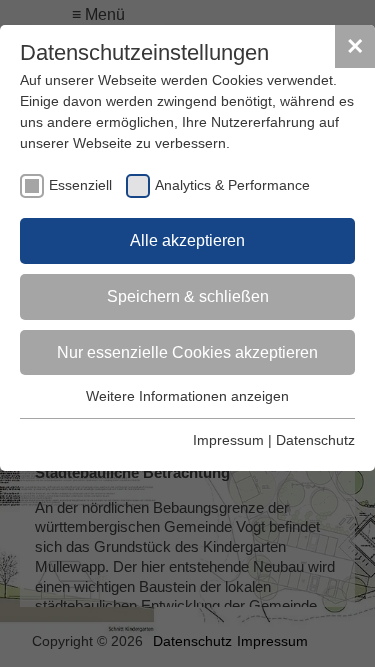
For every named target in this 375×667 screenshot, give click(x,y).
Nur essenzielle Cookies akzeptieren (187, 352)
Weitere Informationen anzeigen (187, 396)
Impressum (228, 440)
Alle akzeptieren (187, 240)
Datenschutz (315, 440)
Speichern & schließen (188, 296)
